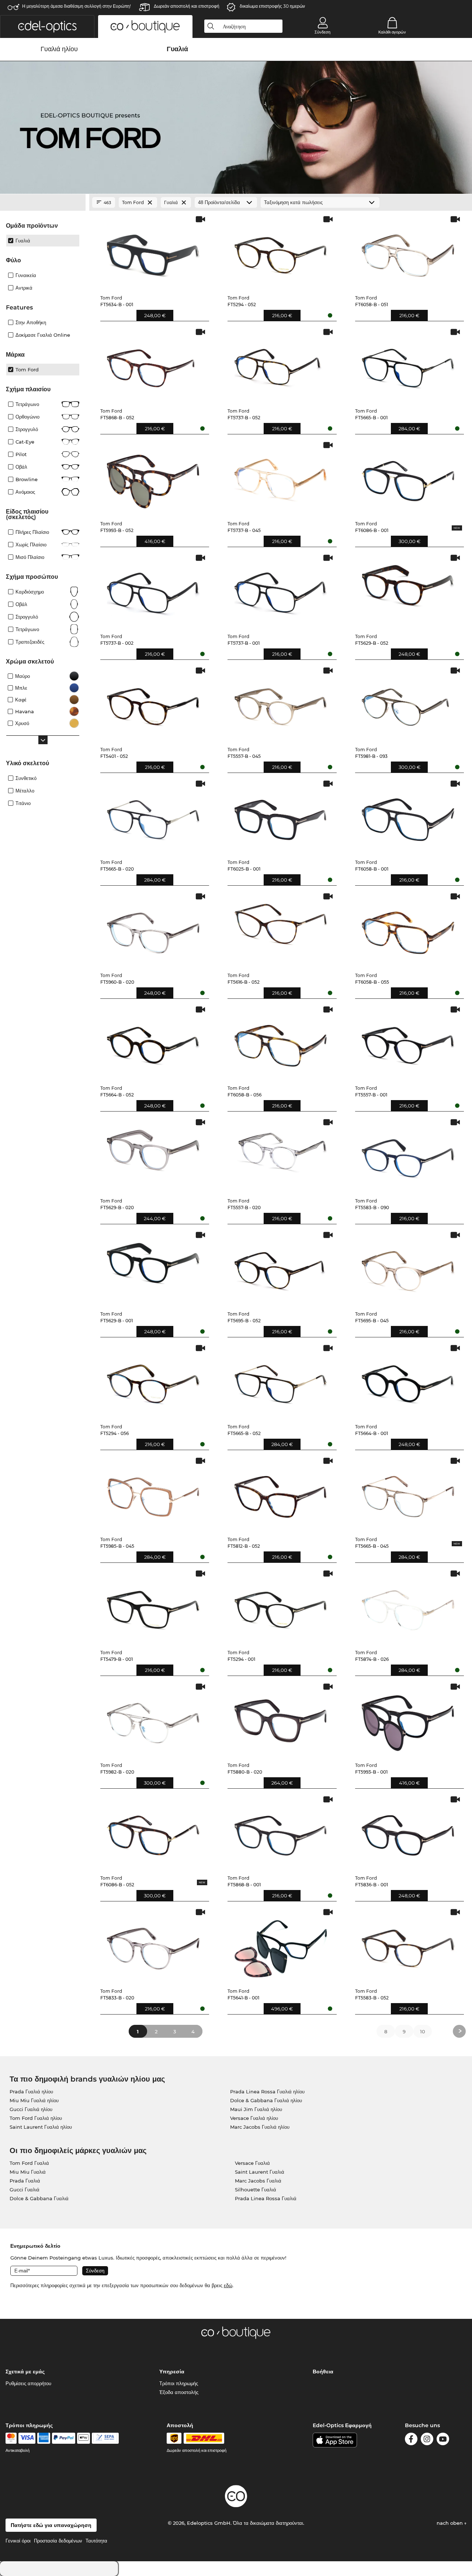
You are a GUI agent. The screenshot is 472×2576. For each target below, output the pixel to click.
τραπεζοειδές (30, 642)
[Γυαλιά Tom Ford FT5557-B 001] (408, 1042)
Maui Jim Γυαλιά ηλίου (256, 2109)
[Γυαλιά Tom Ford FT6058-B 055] (408, 929)
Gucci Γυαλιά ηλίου (31, 2109)
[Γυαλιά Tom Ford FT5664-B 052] (153, 1042)
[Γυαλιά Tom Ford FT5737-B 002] (153, 591)
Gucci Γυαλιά (25, 2190)
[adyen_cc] (11, 2438)
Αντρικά (24, 288)
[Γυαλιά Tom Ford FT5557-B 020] (281, 1155)
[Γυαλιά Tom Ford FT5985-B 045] (153, 1494)
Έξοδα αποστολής (179, 2392)
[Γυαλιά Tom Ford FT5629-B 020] (153, 1155)
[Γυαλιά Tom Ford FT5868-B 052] (153, 365)
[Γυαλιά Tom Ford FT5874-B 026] (408, 1606)
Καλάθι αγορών (392, 32)
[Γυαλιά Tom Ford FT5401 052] (153, 703)
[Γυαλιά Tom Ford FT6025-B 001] (281, 816)
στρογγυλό (27, 429)
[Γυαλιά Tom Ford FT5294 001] (281, 1606)
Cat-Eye (25, 442)
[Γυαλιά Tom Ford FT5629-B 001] (153, 1268)
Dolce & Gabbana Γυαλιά (39, 2198)
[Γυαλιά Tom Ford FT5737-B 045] (281, 478)
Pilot (21, 454)
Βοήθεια (323, 2372)
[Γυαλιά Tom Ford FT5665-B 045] (408, 1494)
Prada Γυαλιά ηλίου (31, 2092)
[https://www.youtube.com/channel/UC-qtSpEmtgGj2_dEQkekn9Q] (443, 2440)
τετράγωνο (27, 629)
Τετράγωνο (27, 404)
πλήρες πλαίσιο (32, 532)
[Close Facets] (43, 203)
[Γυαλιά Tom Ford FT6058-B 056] (281, 1042)
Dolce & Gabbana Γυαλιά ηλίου (266, 2100)
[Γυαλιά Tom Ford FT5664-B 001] (408, 1381)
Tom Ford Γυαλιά (29, 2163)
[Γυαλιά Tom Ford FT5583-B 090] (408, 1155)
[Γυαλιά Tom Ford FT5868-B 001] (281, 1832)
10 (423, 2031)
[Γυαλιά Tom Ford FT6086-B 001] (408, 478)
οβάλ (21, 604)
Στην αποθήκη (31, 322)
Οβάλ (21, 467)
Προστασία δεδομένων (58, 2541)
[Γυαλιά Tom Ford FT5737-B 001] (281, 591)
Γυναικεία (26, 275)
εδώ (228, 2285)
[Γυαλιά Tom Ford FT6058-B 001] (408, 816)
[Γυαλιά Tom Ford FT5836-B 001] (408, 1832)
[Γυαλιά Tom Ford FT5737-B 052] (281, 365)
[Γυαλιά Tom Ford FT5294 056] (153, 1381)
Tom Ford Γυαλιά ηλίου (36, 2118)
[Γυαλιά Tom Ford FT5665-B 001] (408, 365)
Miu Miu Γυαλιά (28, 2172)
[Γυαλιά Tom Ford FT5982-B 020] (153, 1719)
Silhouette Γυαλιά (256, 2190)
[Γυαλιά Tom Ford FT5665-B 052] (281, 1381)
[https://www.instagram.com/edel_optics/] (427, 2440)
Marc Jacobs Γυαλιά (258, 2181)
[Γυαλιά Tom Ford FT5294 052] (281, 252)
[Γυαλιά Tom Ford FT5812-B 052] (281, 1494)
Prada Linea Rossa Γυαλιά (266, 2198)
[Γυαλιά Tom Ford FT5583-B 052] (408, 1945)
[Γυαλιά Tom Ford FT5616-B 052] (281, 929)
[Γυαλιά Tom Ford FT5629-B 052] (408, 591)
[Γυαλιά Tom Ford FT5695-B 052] (281, 1268)
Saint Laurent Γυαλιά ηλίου (41, 2127)
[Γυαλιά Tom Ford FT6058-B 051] (408, 252)
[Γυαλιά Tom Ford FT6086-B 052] (153, 1832)
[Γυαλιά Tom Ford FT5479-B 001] (153, 1606)
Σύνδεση (322, 32)
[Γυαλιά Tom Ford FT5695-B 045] (408, 1268)
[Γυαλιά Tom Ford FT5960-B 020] (153, 929)
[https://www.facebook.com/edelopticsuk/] (411, 2440)
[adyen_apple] (84, 2438)
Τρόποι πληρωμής (179, 2383)
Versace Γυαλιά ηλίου (254, 2118)
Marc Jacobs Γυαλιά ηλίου (260, 2127)
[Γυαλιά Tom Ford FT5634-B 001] (153, 252)
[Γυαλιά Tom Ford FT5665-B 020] (153, 816)
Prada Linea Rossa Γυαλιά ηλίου (267, 2092)
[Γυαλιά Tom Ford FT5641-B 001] (281, 1945)
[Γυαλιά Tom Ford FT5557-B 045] (281, 703)
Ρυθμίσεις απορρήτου (28, 2383)
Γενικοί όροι (18, 2541)
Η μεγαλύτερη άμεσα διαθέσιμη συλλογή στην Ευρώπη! (77, 6)
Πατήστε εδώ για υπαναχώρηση (51, 2525)
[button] (47, 27)
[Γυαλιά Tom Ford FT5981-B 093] (408, 703)
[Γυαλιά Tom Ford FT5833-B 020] (153, 1945)
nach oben (450, 2523)
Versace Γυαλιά (252, 2163)
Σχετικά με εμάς (25, 2372)
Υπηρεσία (172, 2372)
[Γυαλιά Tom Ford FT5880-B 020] (281, 1719)
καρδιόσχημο (30, 592)
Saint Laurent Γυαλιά (260, 2172)
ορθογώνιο (27, 417)
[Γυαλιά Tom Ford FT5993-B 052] (153, 478)
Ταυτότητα (96, 2541)
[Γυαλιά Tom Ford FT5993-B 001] (408, 1719)
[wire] (105, 2438)
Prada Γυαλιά (25, 2181)
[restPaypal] (64, 2438)
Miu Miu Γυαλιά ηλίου (34, 2100)
